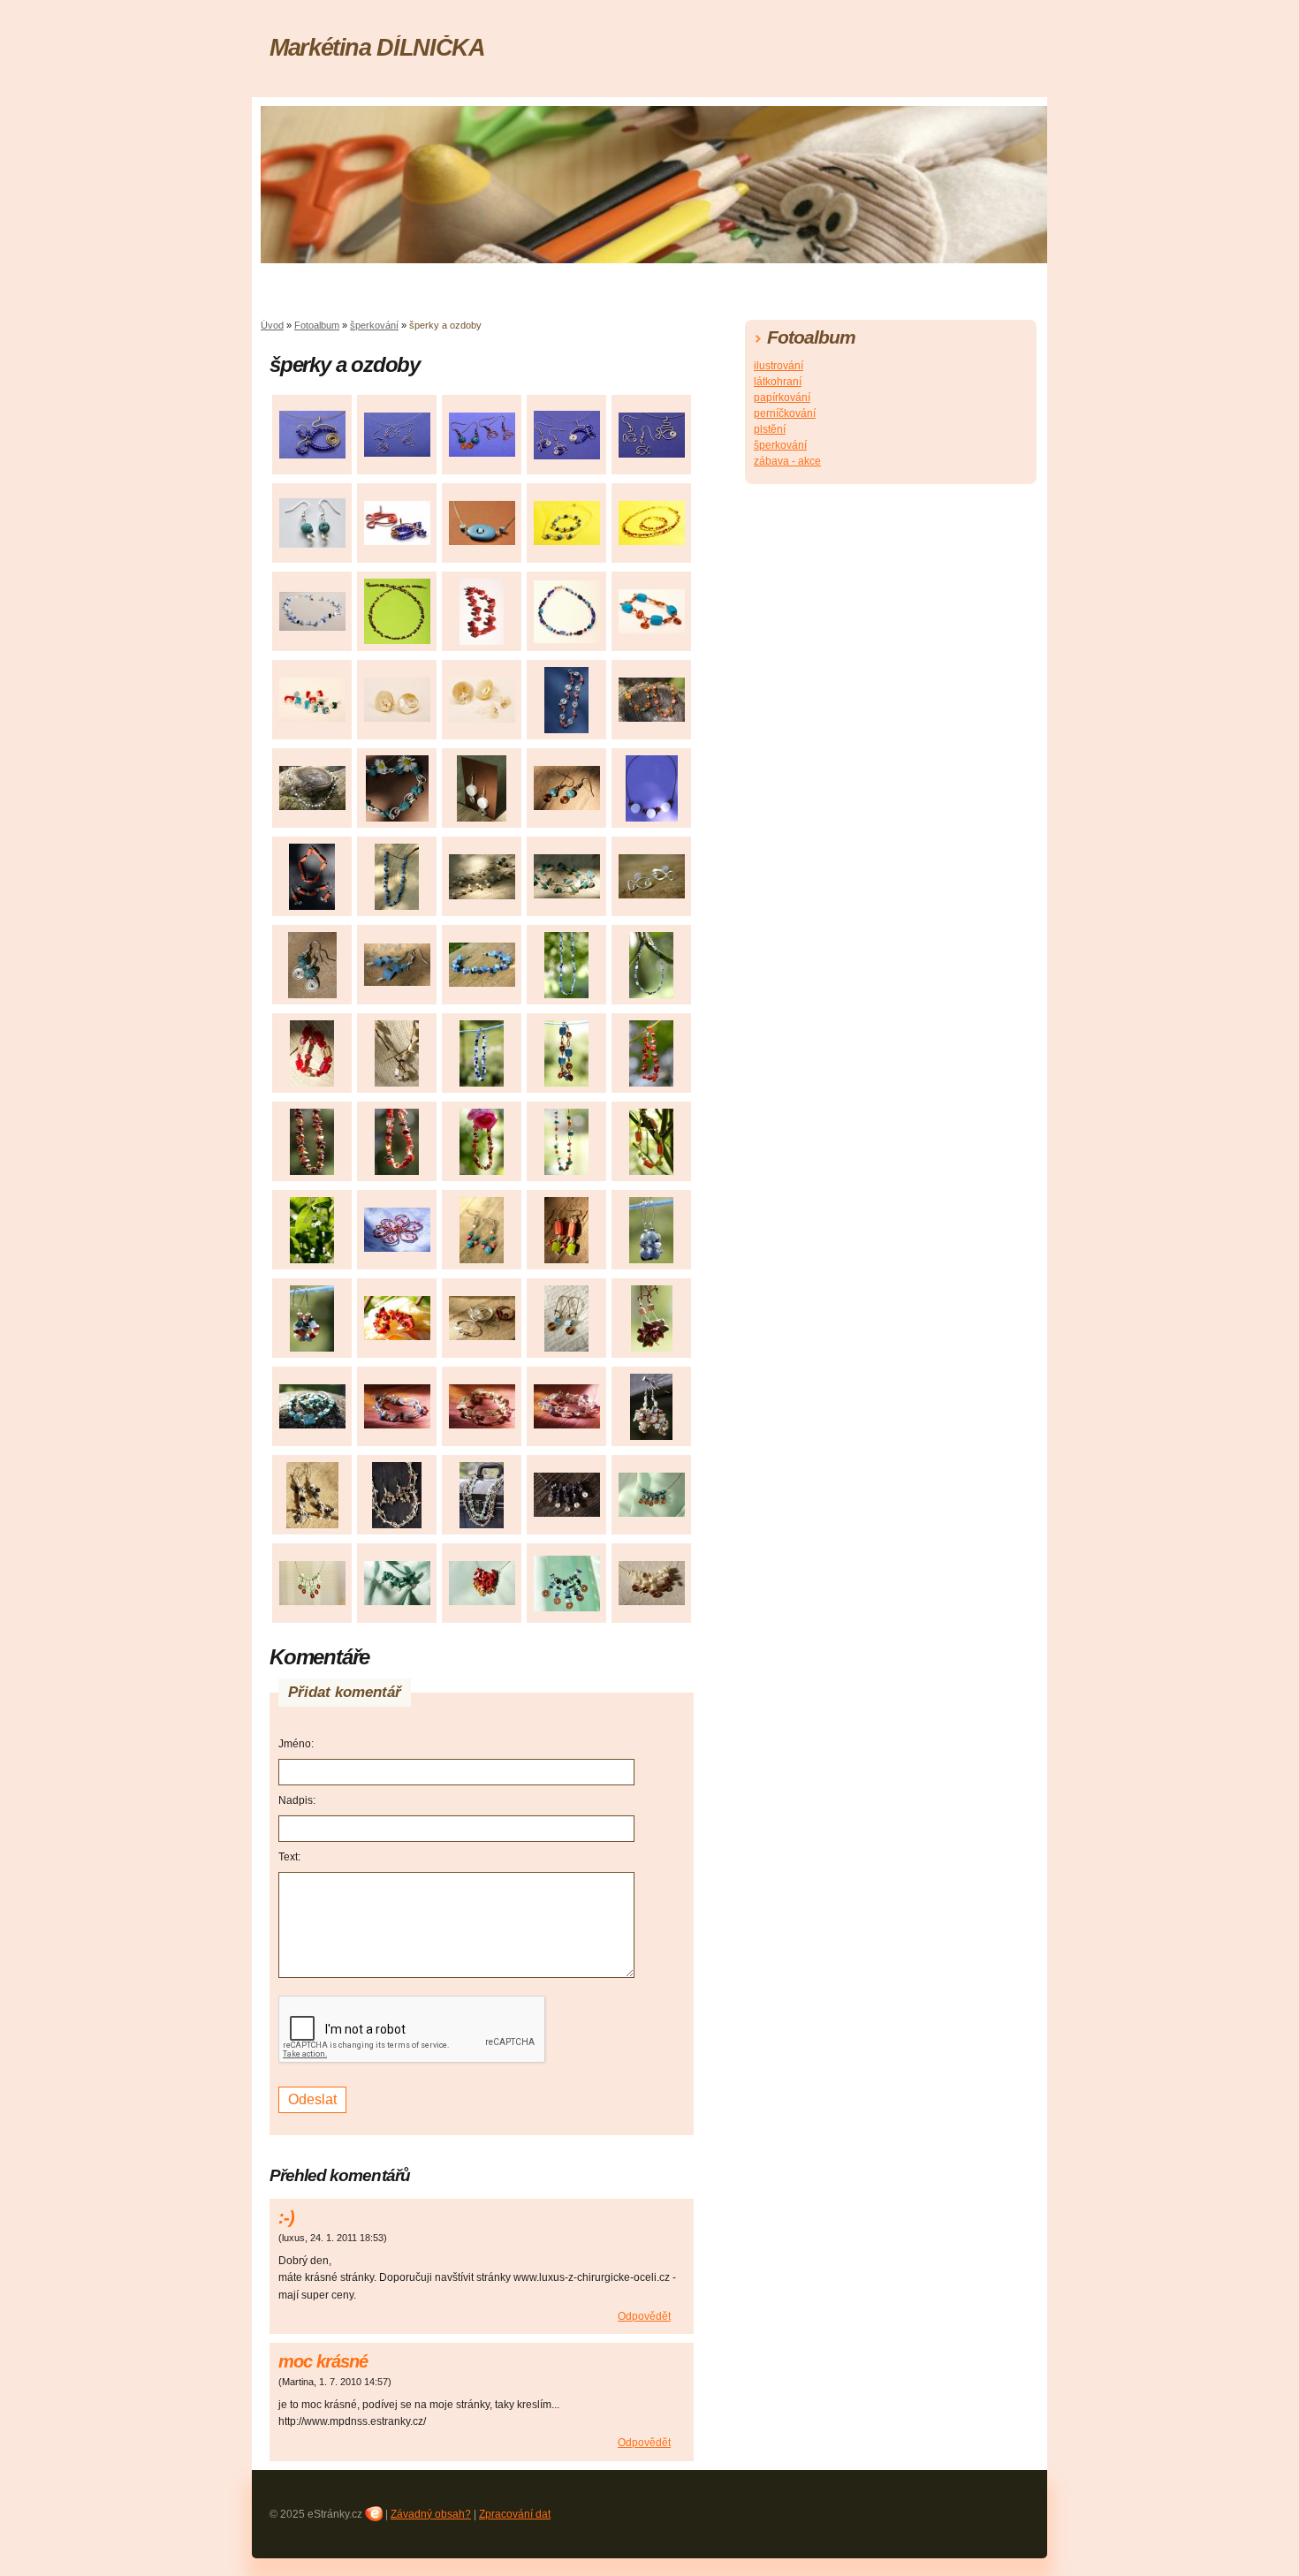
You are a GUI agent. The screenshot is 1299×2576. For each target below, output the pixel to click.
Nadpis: (297, 1800)
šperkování (374, 325)
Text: (289, 1857)
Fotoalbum (317, 325)
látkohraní (778, 382)
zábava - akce (787, 461)
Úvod (272, 325)
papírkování (782, 398)
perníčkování (785, 413)
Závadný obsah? (431, 2514)
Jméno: (296, 1744)
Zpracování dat (515, 2514)
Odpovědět (644, 2316)
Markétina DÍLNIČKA (377, 47)
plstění (770, 429)
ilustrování (779, 366)
